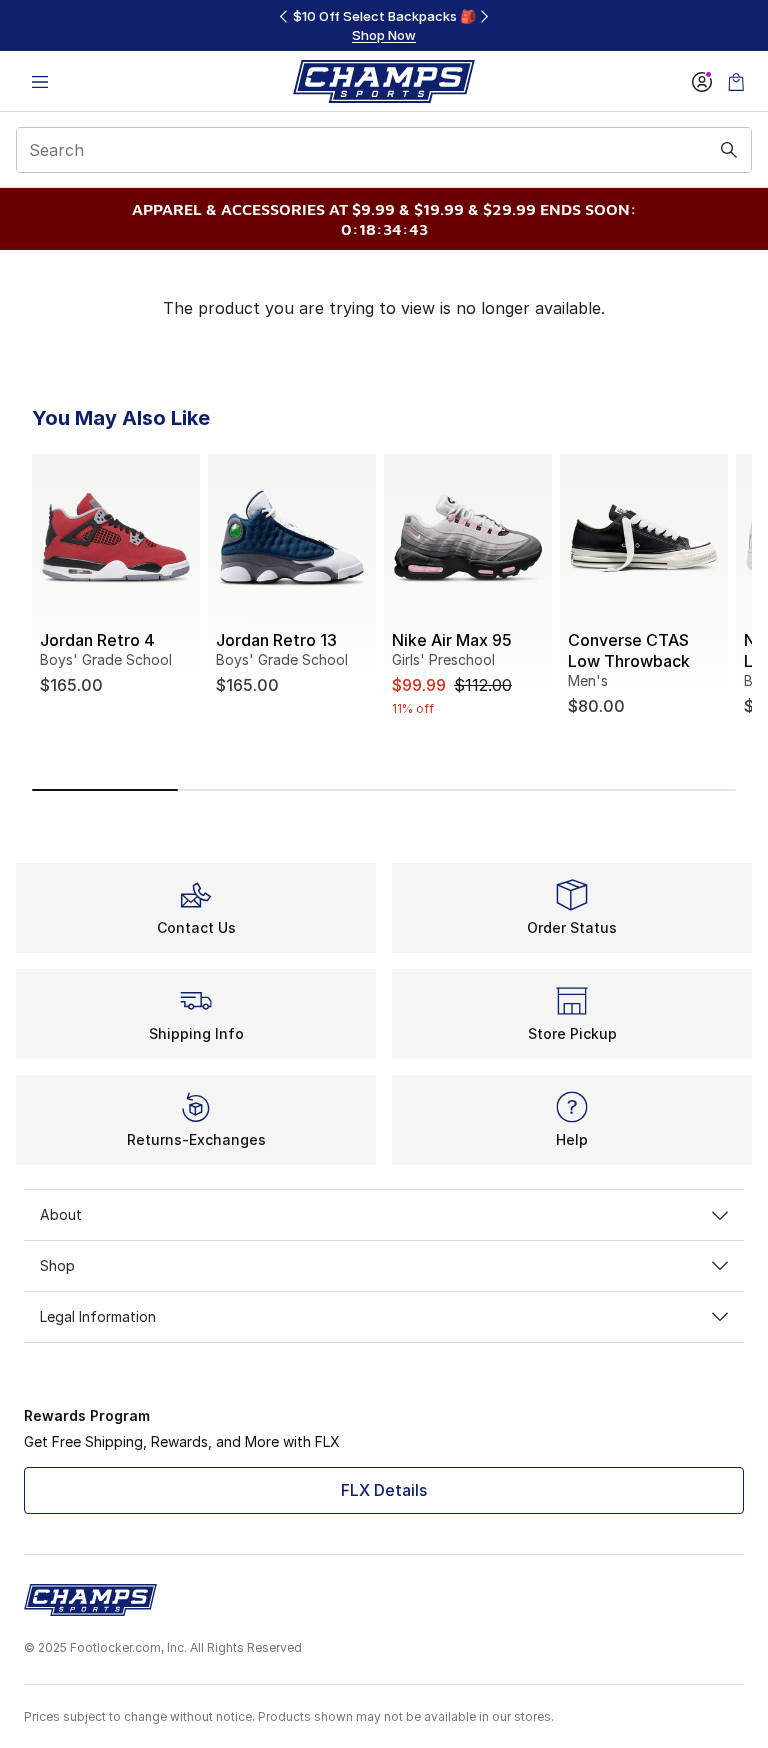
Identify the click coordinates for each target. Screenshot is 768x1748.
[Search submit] (729, 150)
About (61, 1214)
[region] (384, 25)
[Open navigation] (40, 81)
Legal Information (98, 1316)
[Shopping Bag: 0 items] (736, 81)
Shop (57, 1265)
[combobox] (384, 150)
